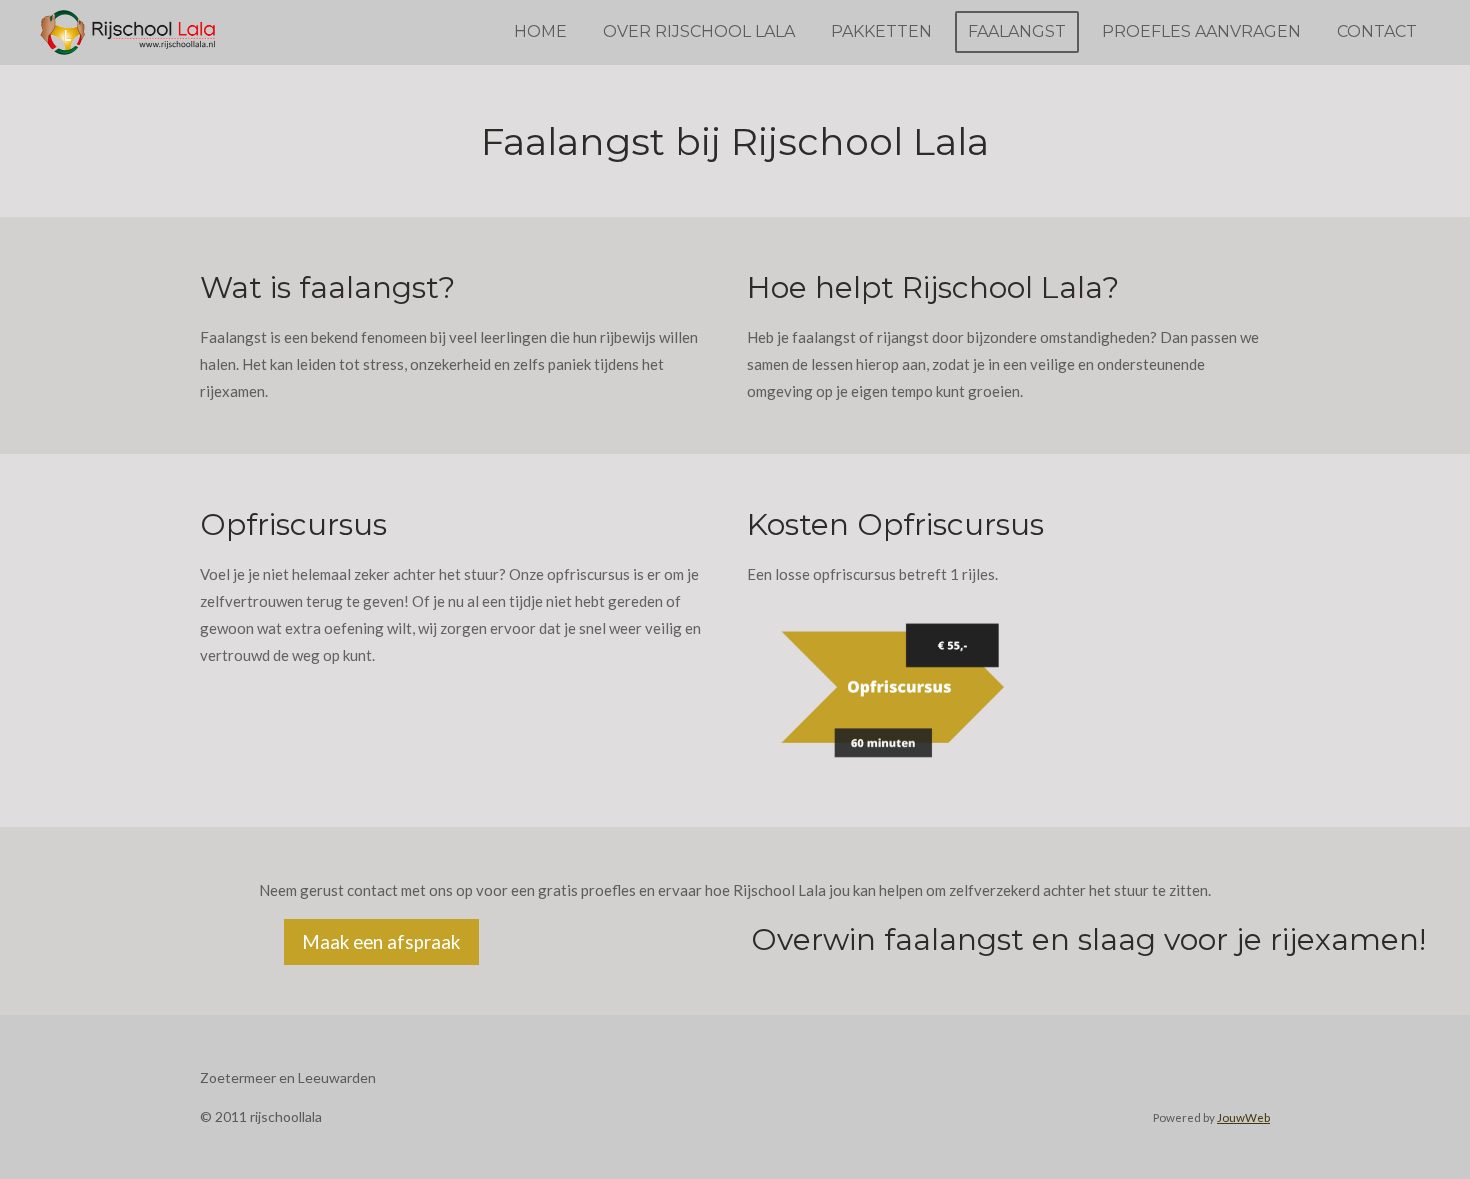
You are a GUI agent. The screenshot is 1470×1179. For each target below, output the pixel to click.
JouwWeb (1243, 1117)
